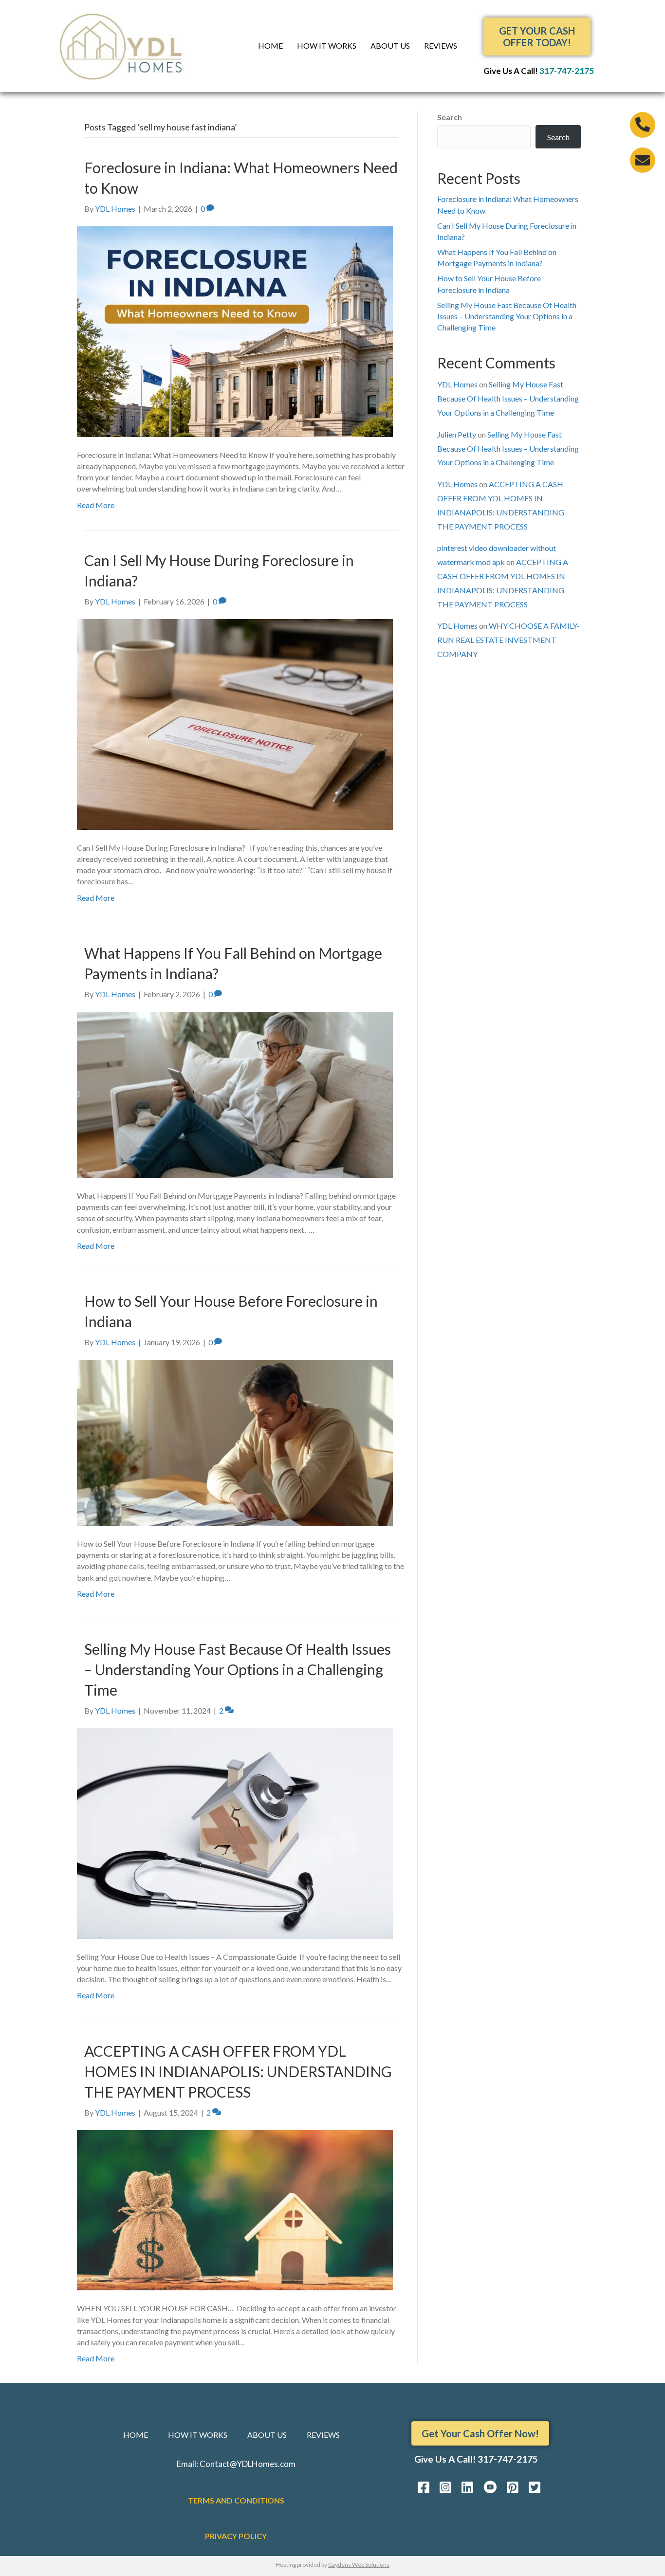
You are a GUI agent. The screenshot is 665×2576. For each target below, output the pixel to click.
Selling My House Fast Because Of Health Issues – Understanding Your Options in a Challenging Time (238, 1669)
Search (450, 117)
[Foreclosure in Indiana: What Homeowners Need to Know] (235, 331)
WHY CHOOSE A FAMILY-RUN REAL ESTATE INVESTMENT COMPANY (508, 640)
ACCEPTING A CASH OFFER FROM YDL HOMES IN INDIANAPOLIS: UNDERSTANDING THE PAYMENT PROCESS (238, 2071)
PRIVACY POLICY (236, 2536)
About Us (390, 46)
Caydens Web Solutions (359, 2565)
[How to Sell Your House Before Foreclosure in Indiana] (235, 1442)
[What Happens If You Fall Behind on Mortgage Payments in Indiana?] (235, 1094)
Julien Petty (457, 434)
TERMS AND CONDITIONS (236, 2500)
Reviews (441, 46)
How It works (327, 46)
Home (270, 46)
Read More (96, 505)
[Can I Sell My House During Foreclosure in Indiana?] (235, 723)
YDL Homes (457, 384)
